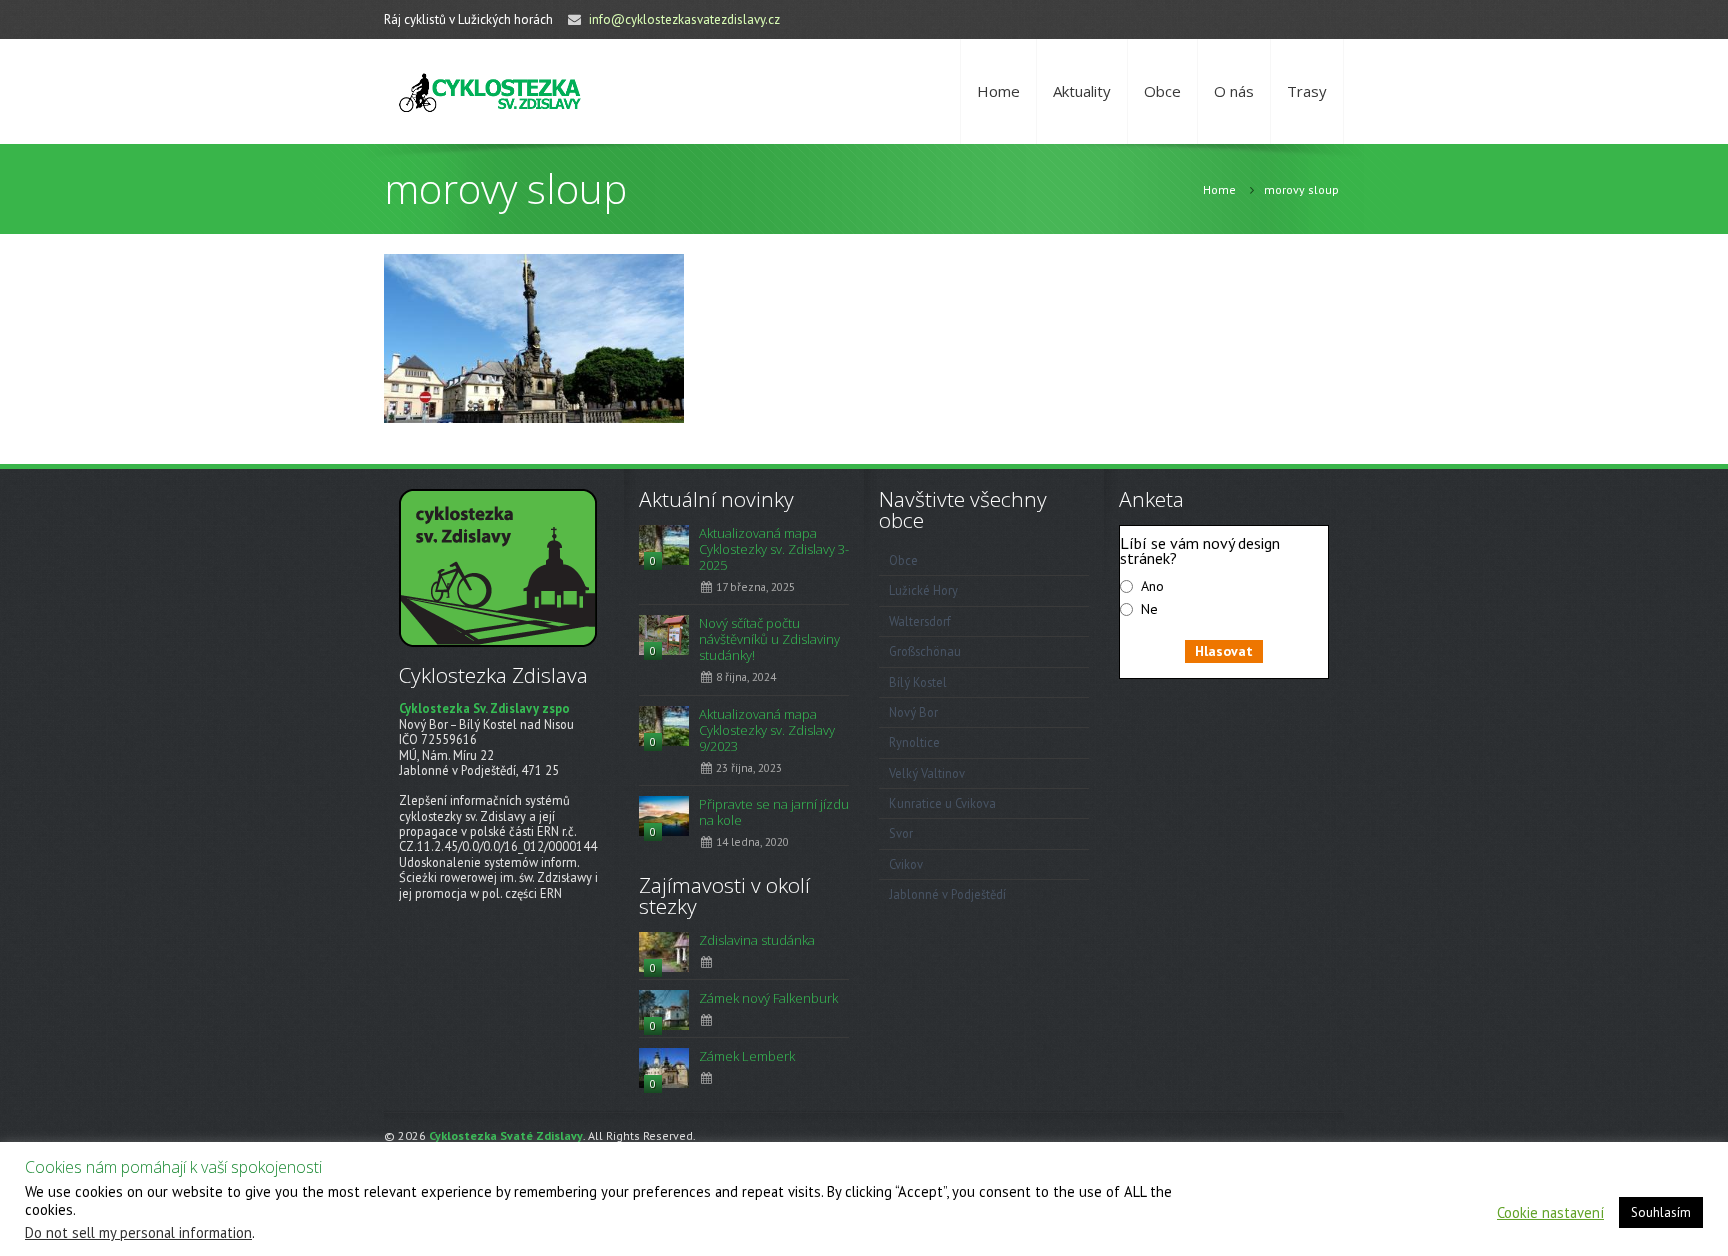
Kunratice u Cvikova (942, 803)
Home (998, 91)
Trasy (1307, 91)
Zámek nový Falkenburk (768, 998)
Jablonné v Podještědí (947, 894)
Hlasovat (1224, 651)
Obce (1162, 91)
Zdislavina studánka (757, 940)
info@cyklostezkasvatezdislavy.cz (684, 19)
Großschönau (925, 651)
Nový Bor (913, 712)
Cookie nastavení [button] (1550, 1213)
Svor (901, 833)
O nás (1234, 91)
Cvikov (906, 864)
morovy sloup (1301, 189)
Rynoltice (914, 742)
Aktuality (1082, 91)
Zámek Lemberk (747, 1056)
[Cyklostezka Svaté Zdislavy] (490, 91)
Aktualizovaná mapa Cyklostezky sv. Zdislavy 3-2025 (774, 549)
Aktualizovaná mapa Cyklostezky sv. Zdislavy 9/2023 (767, 730)
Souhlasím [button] (1661, 1212)
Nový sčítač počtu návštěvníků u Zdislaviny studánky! (769, 639)
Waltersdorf (920, 621)
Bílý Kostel (918, 682)
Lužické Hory (923, 590)
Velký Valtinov (927, 773)
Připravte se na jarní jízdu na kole (774, 812)
